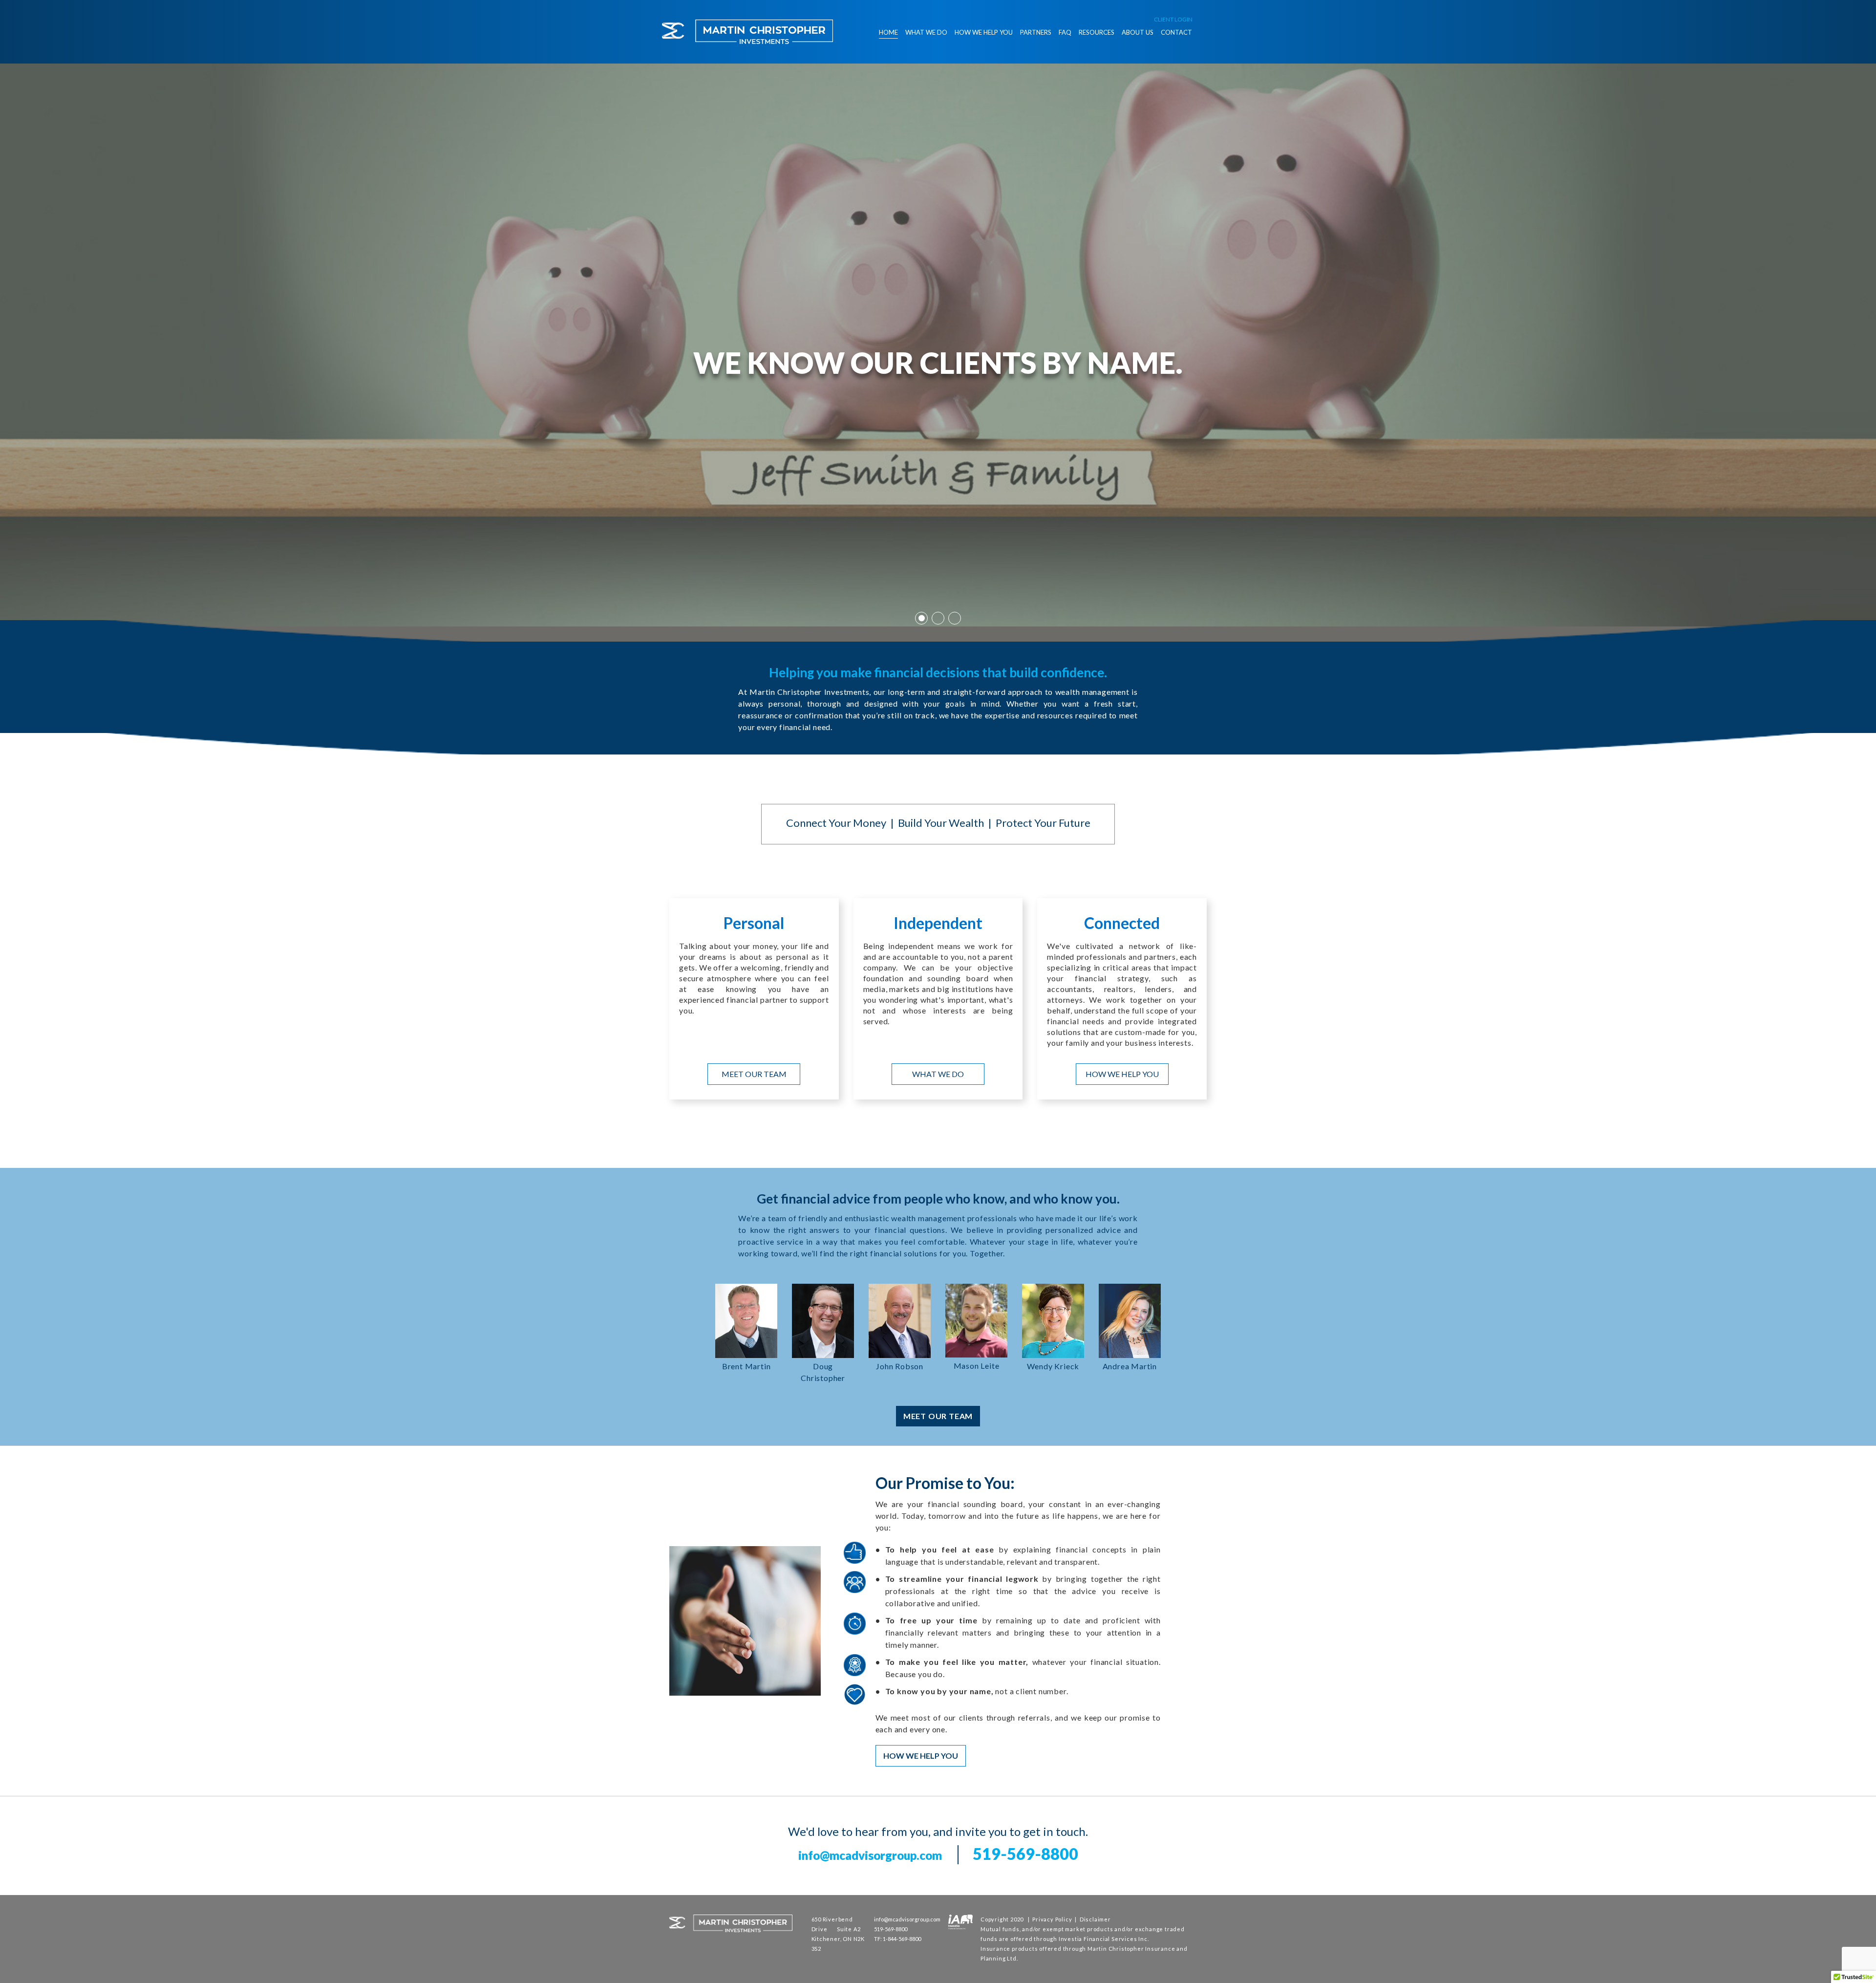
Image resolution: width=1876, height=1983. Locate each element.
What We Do (926, 32)
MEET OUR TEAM (754, 1074)
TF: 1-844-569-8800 (897, 1939)
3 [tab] (955, 618)
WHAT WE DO (938, 1074)
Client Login (1173, 19)
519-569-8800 (1025, 1854)
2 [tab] (938, 618)
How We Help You (984, 32)
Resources (1097, 32)
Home (888, 32)
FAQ (1065, 32)
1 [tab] (921, 618)
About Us (1138, 32)
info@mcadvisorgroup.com (870, 1855)
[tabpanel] (938, 345)
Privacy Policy (1052, 1919)
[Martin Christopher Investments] (747, 32)
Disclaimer (1095, 1919)
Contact (1176, 32)
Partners (1036, 32)
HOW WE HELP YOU (1122, 1074)
